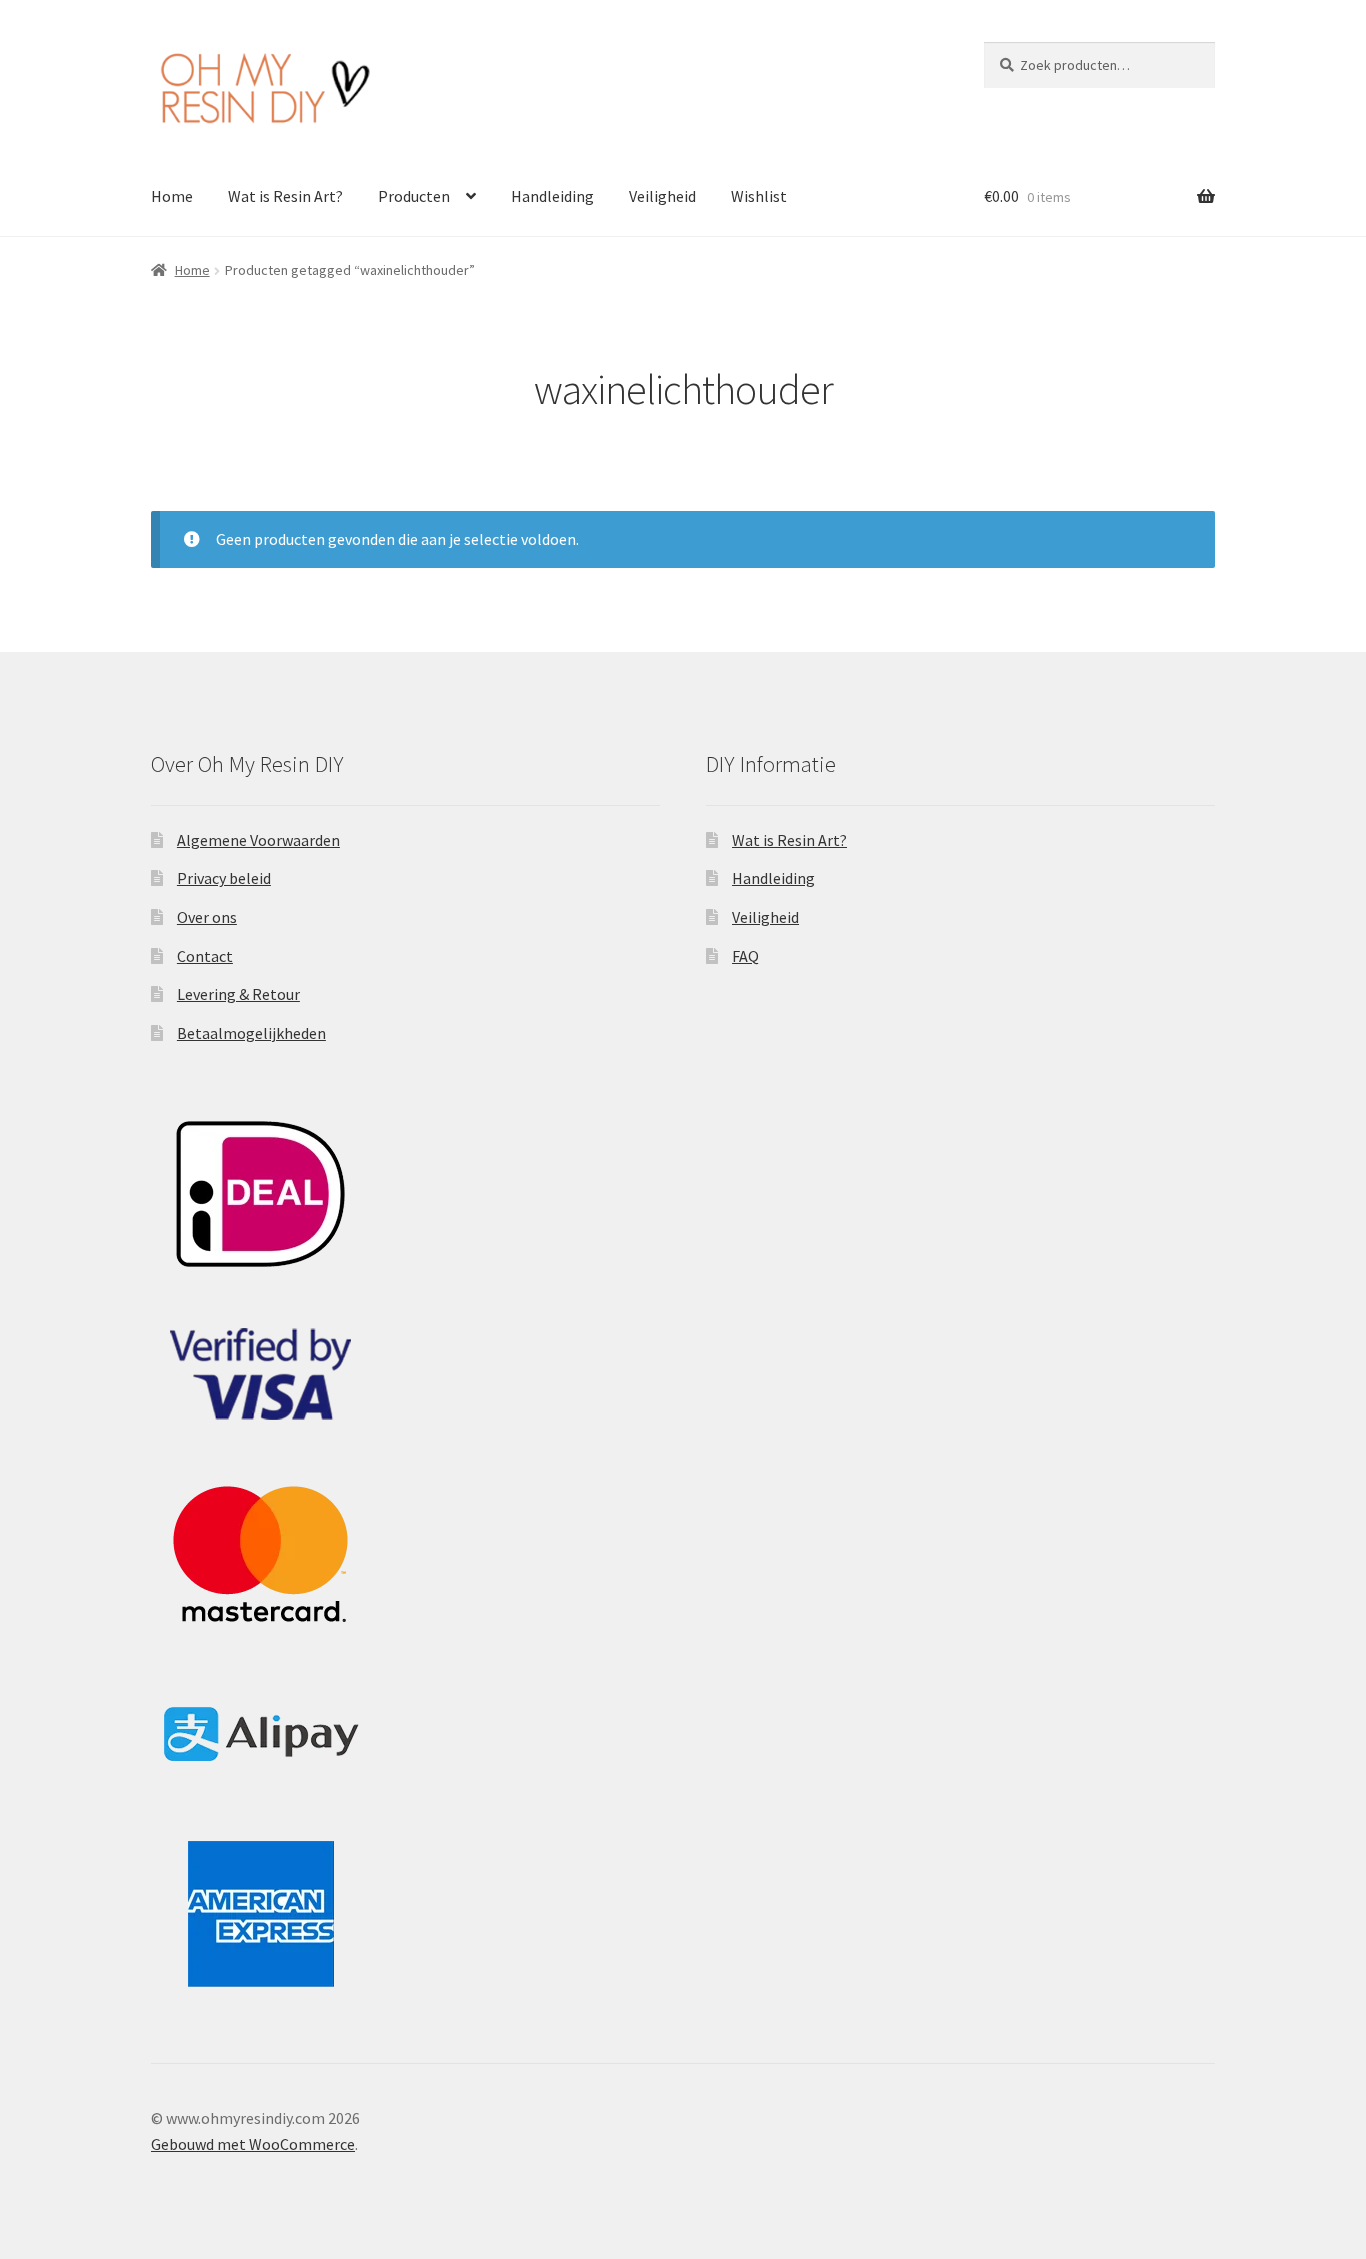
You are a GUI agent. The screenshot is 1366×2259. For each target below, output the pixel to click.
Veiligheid (662, 196)
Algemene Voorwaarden (258, 840)
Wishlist (759, 196)
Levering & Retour (238, 994)
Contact (205, 956)
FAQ (745, 956)
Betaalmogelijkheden (251, 1033)
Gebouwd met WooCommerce (253, 2144)
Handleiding (552, 196)
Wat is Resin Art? (285, 196)
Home (172, 196)
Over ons (207, 917)
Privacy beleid (224, 878)
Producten (414, 196)
